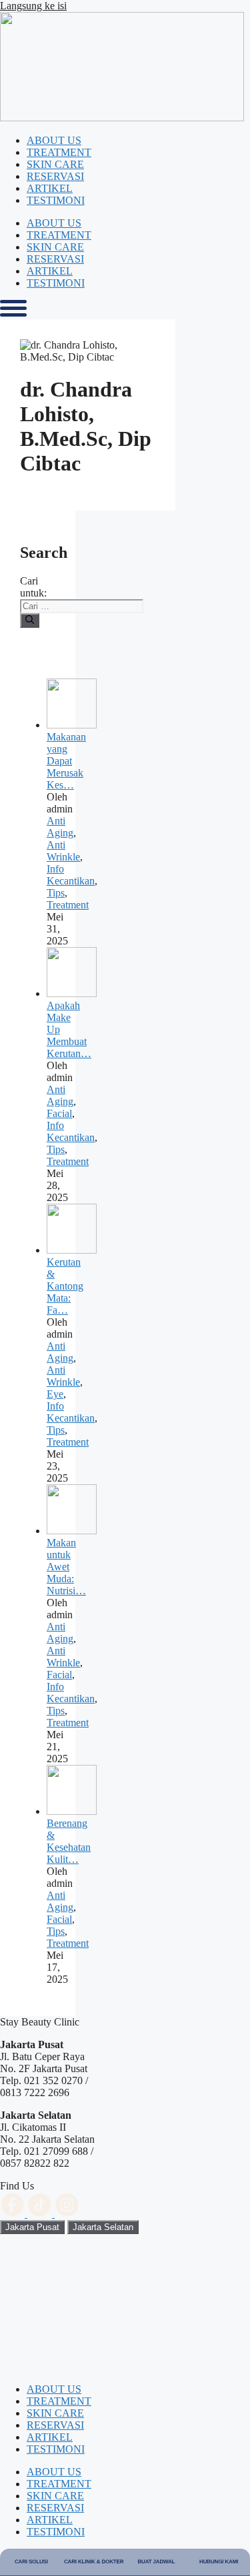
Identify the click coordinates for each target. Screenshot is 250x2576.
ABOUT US (54, 140)
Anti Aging (60, 827)
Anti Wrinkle (63, 851)
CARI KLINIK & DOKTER (94, 2562)
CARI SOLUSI (31, 2562)
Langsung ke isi (33, 6)
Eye (55, 1394)
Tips (56, 893)
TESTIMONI (56, 200)
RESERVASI (55, 176)
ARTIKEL (50, 188)
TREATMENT (59, 152)
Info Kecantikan (71, 875)
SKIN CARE (55, 164)
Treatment (68, 905)
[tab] (32, 2227)
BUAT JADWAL (156, 2562)
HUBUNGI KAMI (219, 2562)
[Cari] (30, 621)
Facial (59, 1113)
